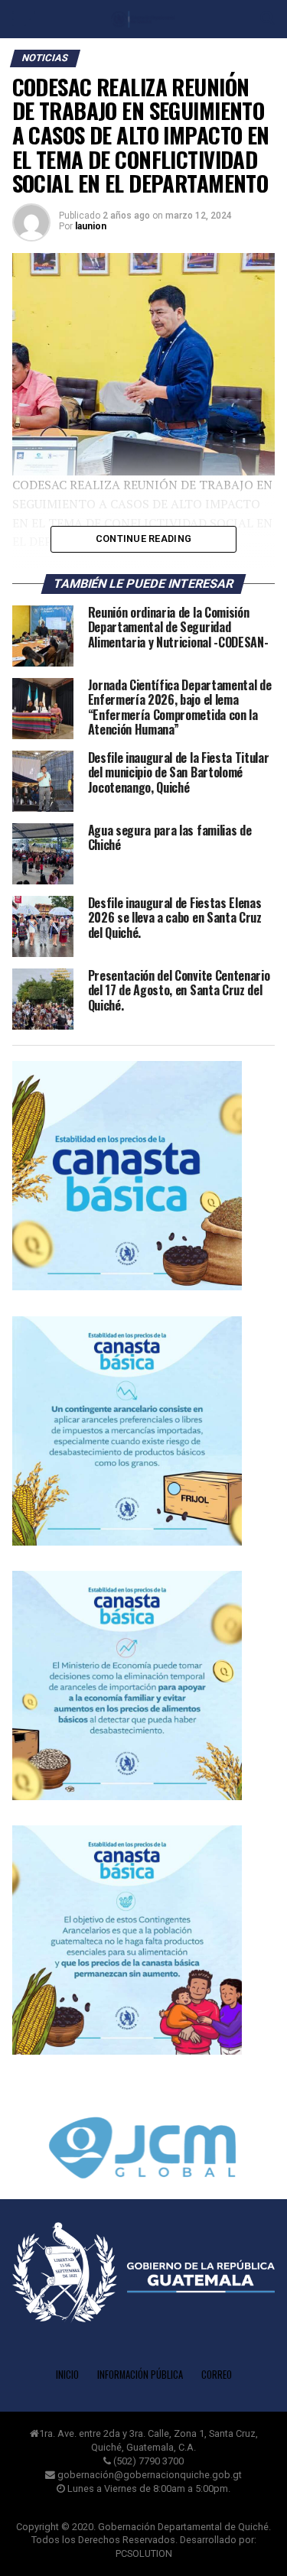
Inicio (67, 2375)
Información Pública (140, 2375)
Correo (217, 2375)
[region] (144, 364)
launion (91, 226)
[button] (143, 2151)
